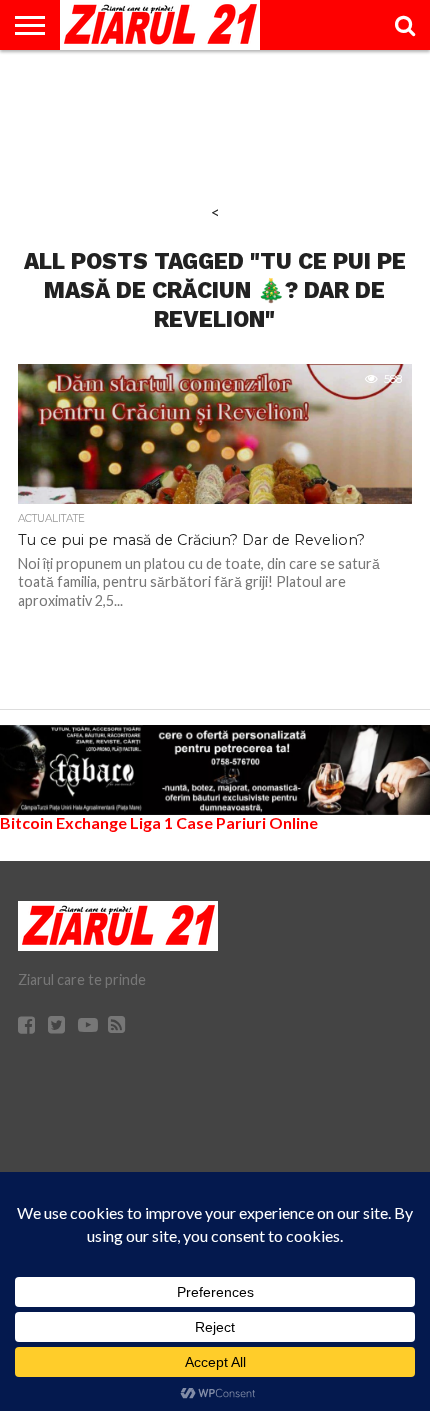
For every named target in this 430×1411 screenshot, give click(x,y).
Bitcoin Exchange (63, 822)
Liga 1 (151, 822)
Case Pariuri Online (247, 822)
